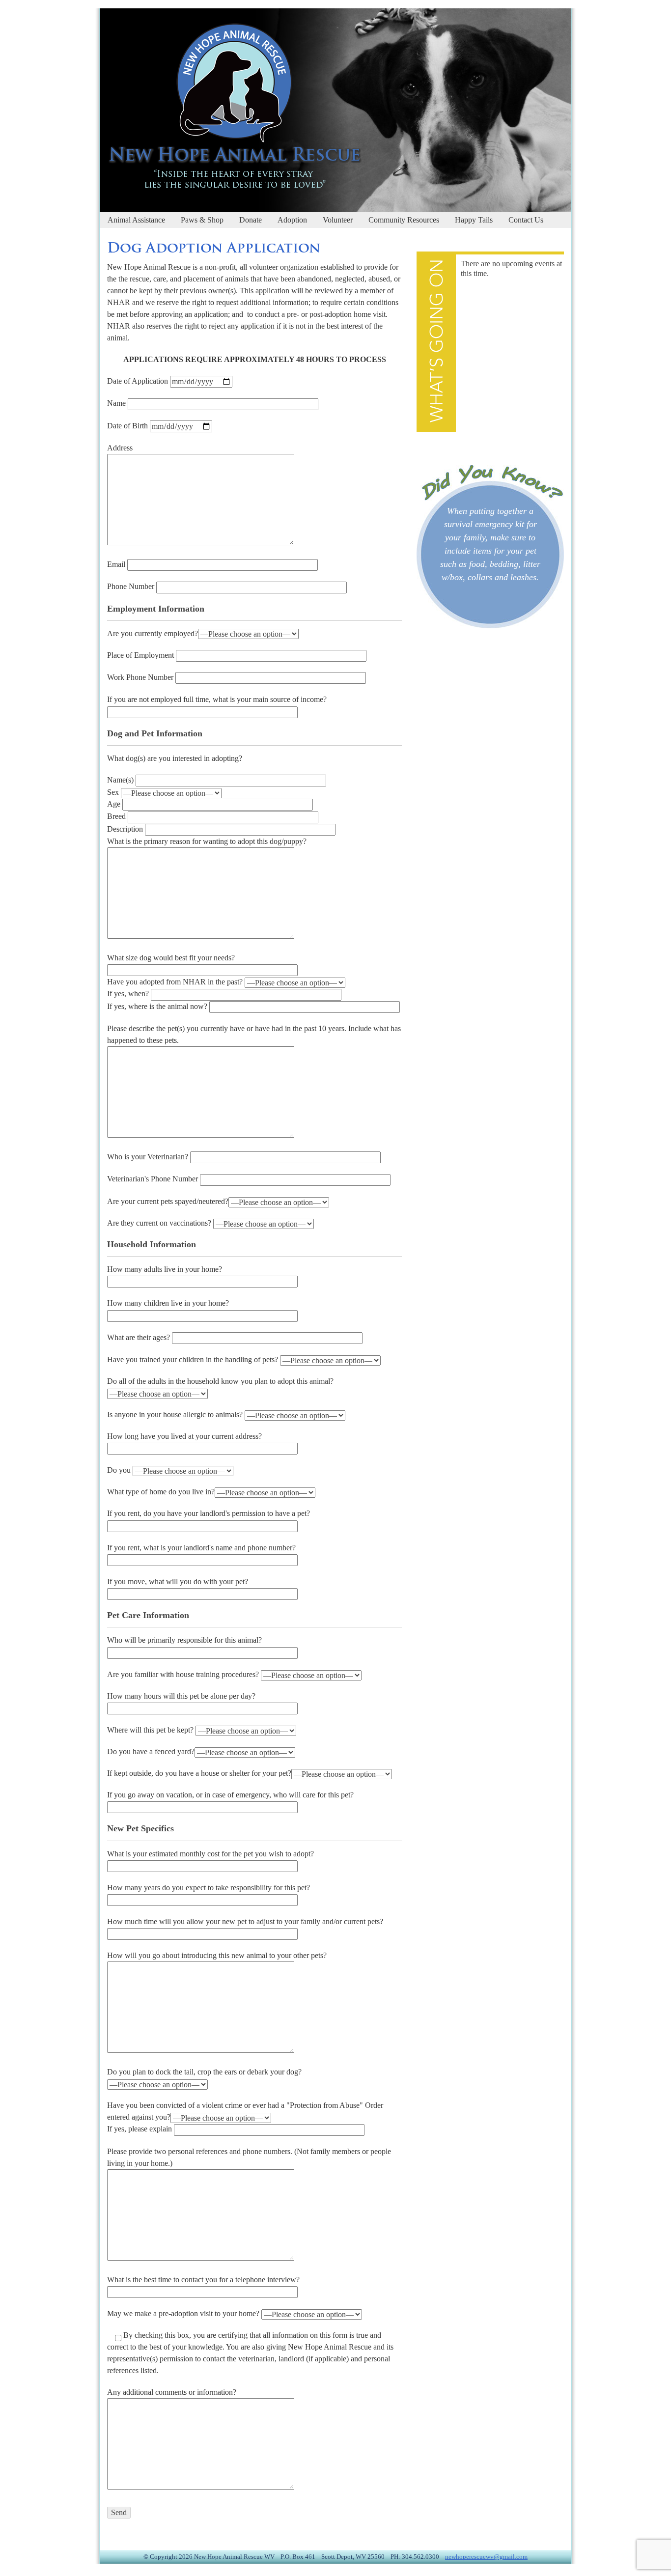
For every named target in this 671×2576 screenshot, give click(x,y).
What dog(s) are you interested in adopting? (175, 758)
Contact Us (526, 220)
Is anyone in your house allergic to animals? (176, 1414)
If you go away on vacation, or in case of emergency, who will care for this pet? (230, 1795)
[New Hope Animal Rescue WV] (231, 184)
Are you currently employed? (153, 633)
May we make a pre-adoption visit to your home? (184, 2313)
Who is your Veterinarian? (149, 1157)
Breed (117, 816)
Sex (114, 792)
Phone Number (132, 586)
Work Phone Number (141, 677)
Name (117, 403)
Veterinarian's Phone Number (154, 1179)
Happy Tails (474, 220)
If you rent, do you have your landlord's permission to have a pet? (209, 1513)
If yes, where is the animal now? (158, 1006)
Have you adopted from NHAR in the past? (176, 982)
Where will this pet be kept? (151, 1730)
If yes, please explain (140, 2129)
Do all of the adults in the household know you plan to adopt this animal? (220, 1381)
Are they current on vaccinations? (160, 1223)
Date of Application (139, 381)
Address (120, 448)
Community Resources (404, 220)
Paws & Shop (202, 220)
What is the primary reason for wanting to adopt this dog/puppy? (207, 841)
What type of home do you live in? (161, 1492)
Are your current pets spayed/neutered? (168, 1201)
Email (117, 564)
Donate (251, 220)
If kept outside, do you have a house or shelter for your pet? (199, 1773)
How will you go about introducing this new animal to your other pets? (217, 1955)
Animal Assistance (136, 220)
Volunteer (338, 220)
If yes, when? (129, 994)
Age (115, 804)
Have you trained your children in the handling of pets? (194, 1359)
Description (126, 829)
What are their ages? (140, 1337)
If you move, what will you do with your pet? (178, 1582)
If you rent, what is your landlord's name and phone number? (201, 1548)
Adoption (292, 220)
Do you (120, 1470)
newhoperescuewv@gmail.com (486, 2557)
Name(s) (121, 780)
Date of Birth (128, 426)
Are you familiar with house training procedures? (184, 1674)
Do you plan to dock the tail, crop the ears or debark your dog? (204, 2072)
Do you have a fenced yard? (151, 1751)
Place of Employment (141, 655)
